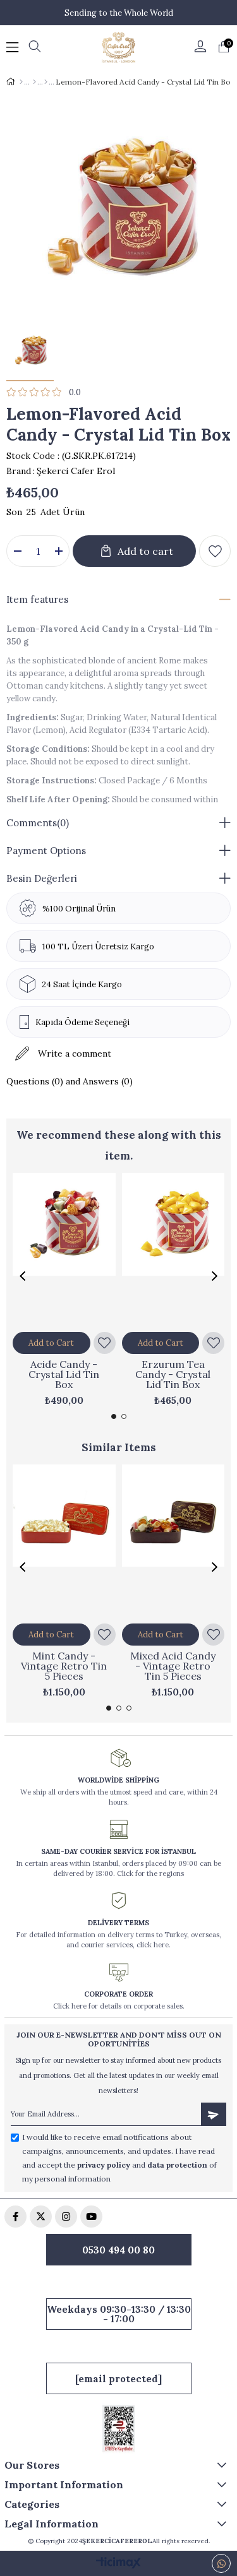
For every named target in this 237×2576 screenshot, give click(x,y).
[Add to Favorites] (215, 551)
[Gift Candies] (46, 82)
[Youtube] (91, 2217)
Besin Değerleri (42, 878)
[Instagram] (66, 2217)
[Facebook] (15, 2217)
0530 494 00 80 (118, 2250)
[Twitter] (41, 2217)
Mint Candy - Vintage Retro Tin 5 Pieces (64, 1666)
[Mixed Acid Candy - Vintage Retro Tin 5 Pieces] (173, 1541)
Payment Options (46, 851)
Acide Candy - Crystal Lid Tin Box (64, 1374)
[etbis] (118, 2429)
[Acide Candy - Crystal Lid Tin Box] (64, 1250)
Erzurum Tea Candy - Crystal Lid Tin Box (173, 1374)
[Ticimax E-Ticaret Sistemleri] (118, 2564)
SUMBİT (214, 2114)
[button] (114, 1416)
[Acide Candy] (34, 82)
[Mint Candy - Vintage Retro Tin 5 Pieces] (64, 1541)
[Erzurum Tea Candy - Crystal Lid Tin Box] (173, 1250)
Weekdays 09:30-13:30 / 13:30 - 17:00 (119, 2314)
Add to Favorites (105, 1343)
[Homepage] (21, 82)
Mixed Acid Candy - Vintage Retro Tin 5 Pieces (173, 1666)
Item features (37, 599)
